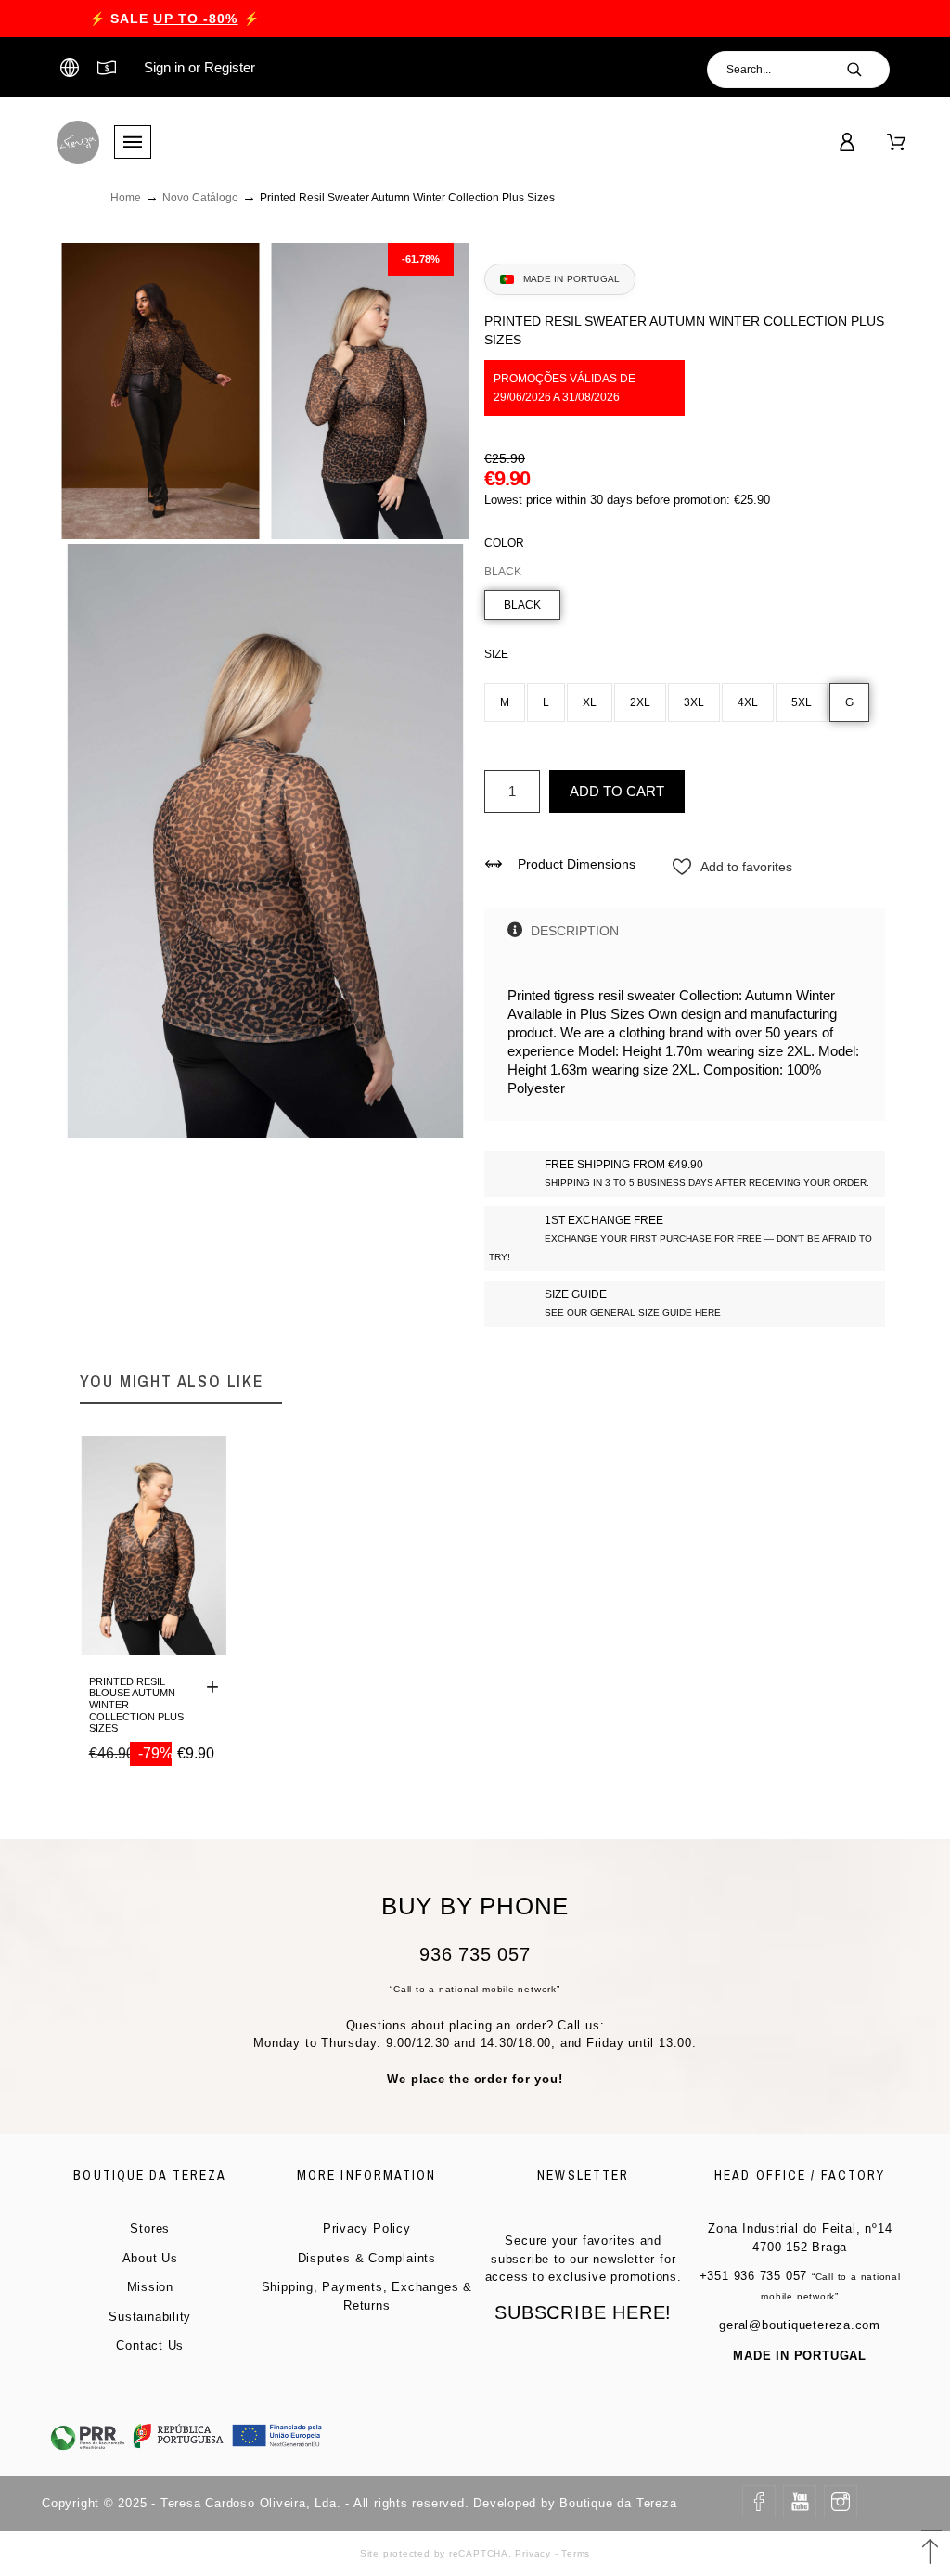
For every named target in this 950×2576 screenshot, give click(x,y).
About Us (150, 2258)
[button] (931, 2544)
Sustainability (150, 2317)
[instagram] (841, 2502)
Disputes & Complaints (367, 2258)
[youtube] (800, 2502)
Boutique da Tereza (618, 2503)
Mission (150, 2287)
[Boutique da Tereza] (78, 142)
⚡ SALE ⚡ (174, 19)
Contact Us (150, 2345)
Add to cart (617, 791)
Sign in (164, 67)
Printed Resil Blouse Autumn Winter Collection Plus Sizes (136, 1705)
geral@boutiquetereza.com (800, 2325)
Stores (150, 2228)
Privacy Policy (367, 2228)
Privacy (533, 2553)
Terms (576, 2553)
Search (867, 70)
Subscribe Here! (583, 2312)
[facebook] (759, 2502)
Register (230, 67)
